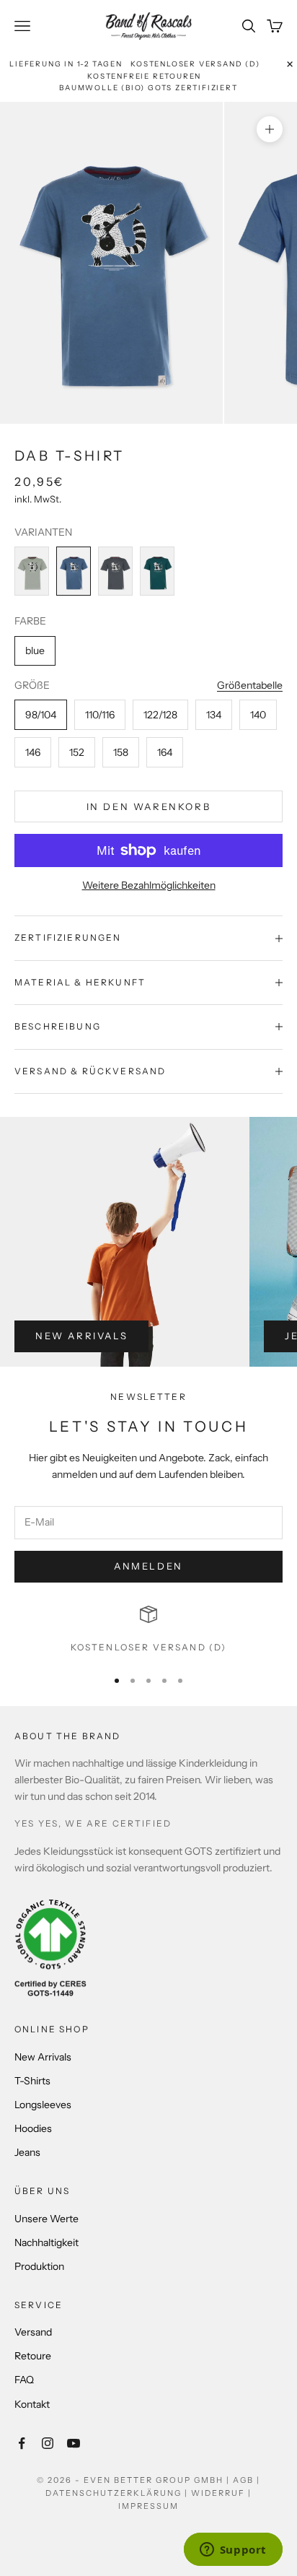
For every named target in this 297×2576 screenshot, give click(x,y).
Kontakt (32, 2404)
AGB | (247, 2480)
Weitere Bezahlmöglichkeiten (149, 885)
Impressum (148, 2506)
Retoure (33, 2356)
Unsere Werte (46, 2219)
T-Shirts (32, 2081)
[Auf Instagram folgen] (48, 2443)
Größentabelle (250, 685)
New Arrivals (81, 1336)
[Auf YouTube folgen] (74, 2443)
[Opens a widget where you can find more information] (233, 2551)
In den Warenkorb (149, 806)
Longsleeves (43, 2105)
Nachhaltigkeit (46, 2242)
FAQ (24, 2380)
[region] (148, 1630)
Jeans (27, 2152)
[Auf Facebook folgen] (22, 2443)
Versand (33, 2332)
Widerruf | (221, 2493)
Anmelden (148, 1566)
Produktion (39, 2266)
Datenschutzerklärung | (118, 2493)
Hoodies (33, 2128)
